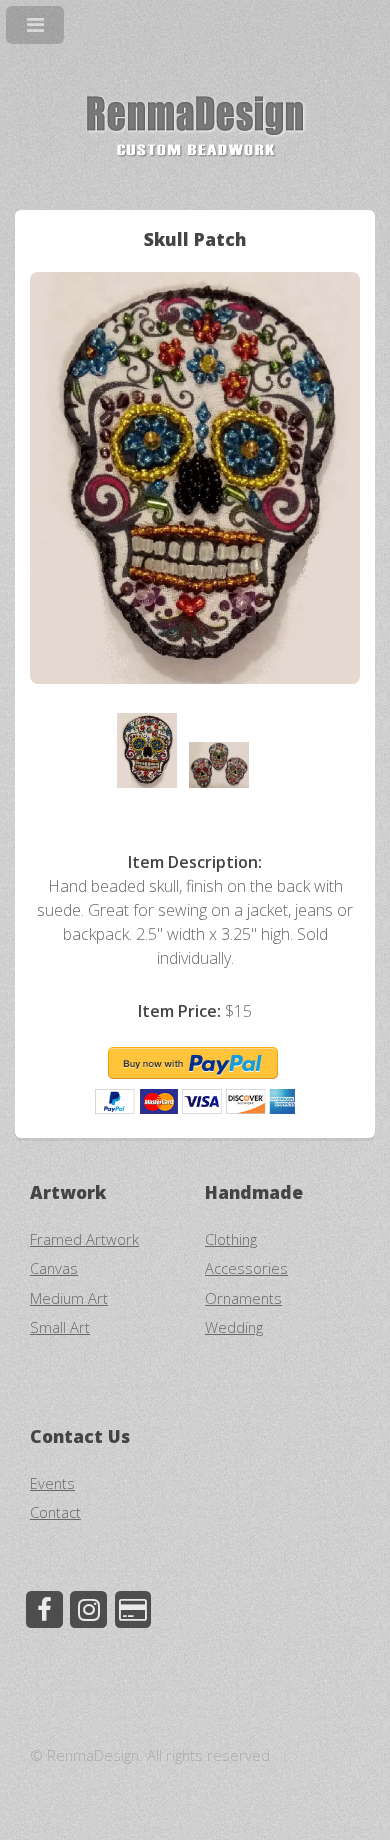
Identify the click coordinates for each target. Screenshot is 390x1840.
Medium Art (69, 1298)
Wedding (234, 1327)
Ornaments (243, 1298)
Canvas (54, 1268)
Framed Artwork (84, 1239)
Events (52, 1483)
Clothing (231, 1239)
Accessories (246, 1268)
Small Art (60, 1327)
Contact (55, 1512)
